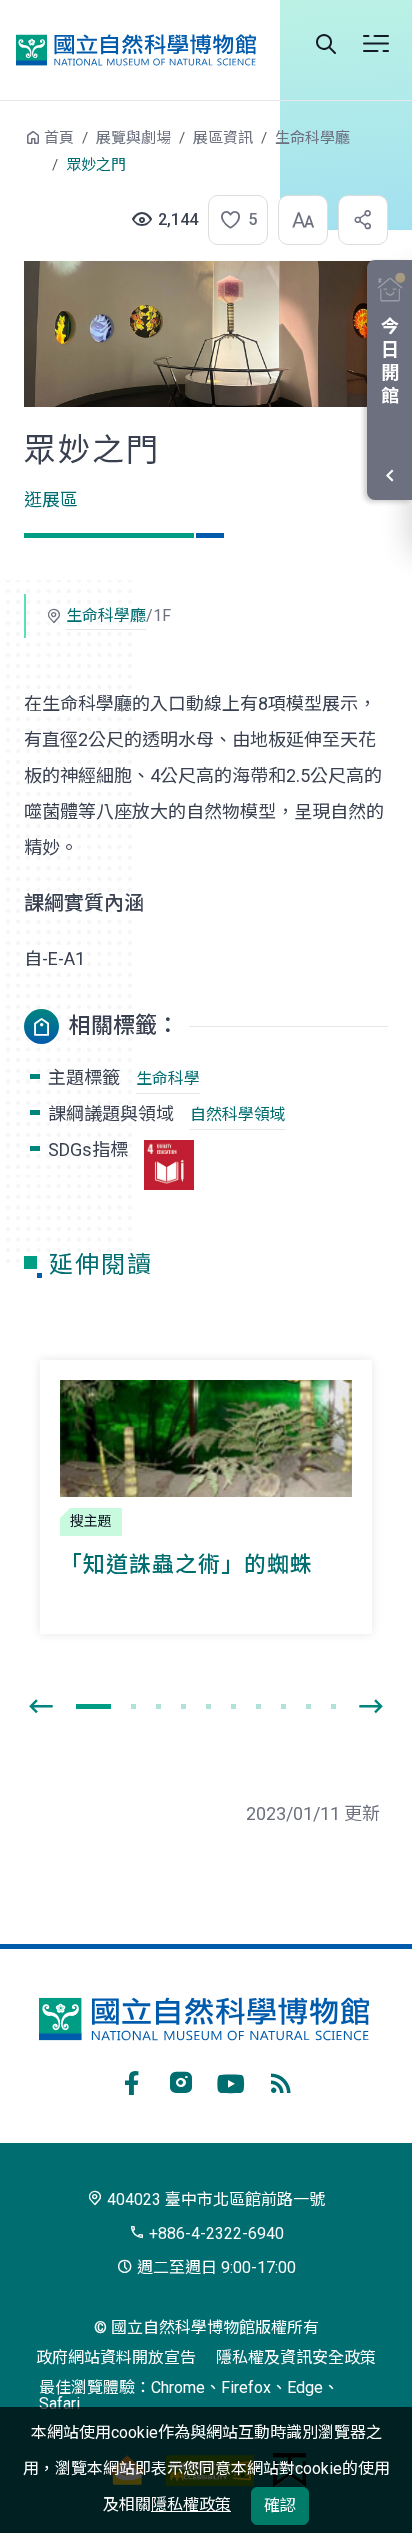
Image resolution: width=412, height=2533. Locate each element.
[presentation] (41, 1707)
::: (10, 147)
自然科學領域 (238, 1114)
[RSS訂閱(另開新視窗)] (281, 2080)
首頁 (59, 138)
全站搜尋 (326, 44)
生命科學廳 (312, 138)
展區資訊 (223, 138)
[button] (232, 220)
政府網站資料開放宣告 (116, 2357)
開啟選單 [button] (376, 44)
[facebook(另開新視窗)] (131, 2080)
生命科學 (168, 1078)
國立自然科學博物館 (136, 50)
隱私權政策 (191, 2504)
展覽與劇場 (133, 138)
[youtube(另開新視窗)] (231, 2080)
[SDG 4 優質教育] (169, 1165)
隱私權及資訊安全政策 (296, 2357)
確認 (280, 2505)
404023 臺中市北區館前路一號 (214, 2199)
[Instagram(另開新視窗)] (181, 2080)
